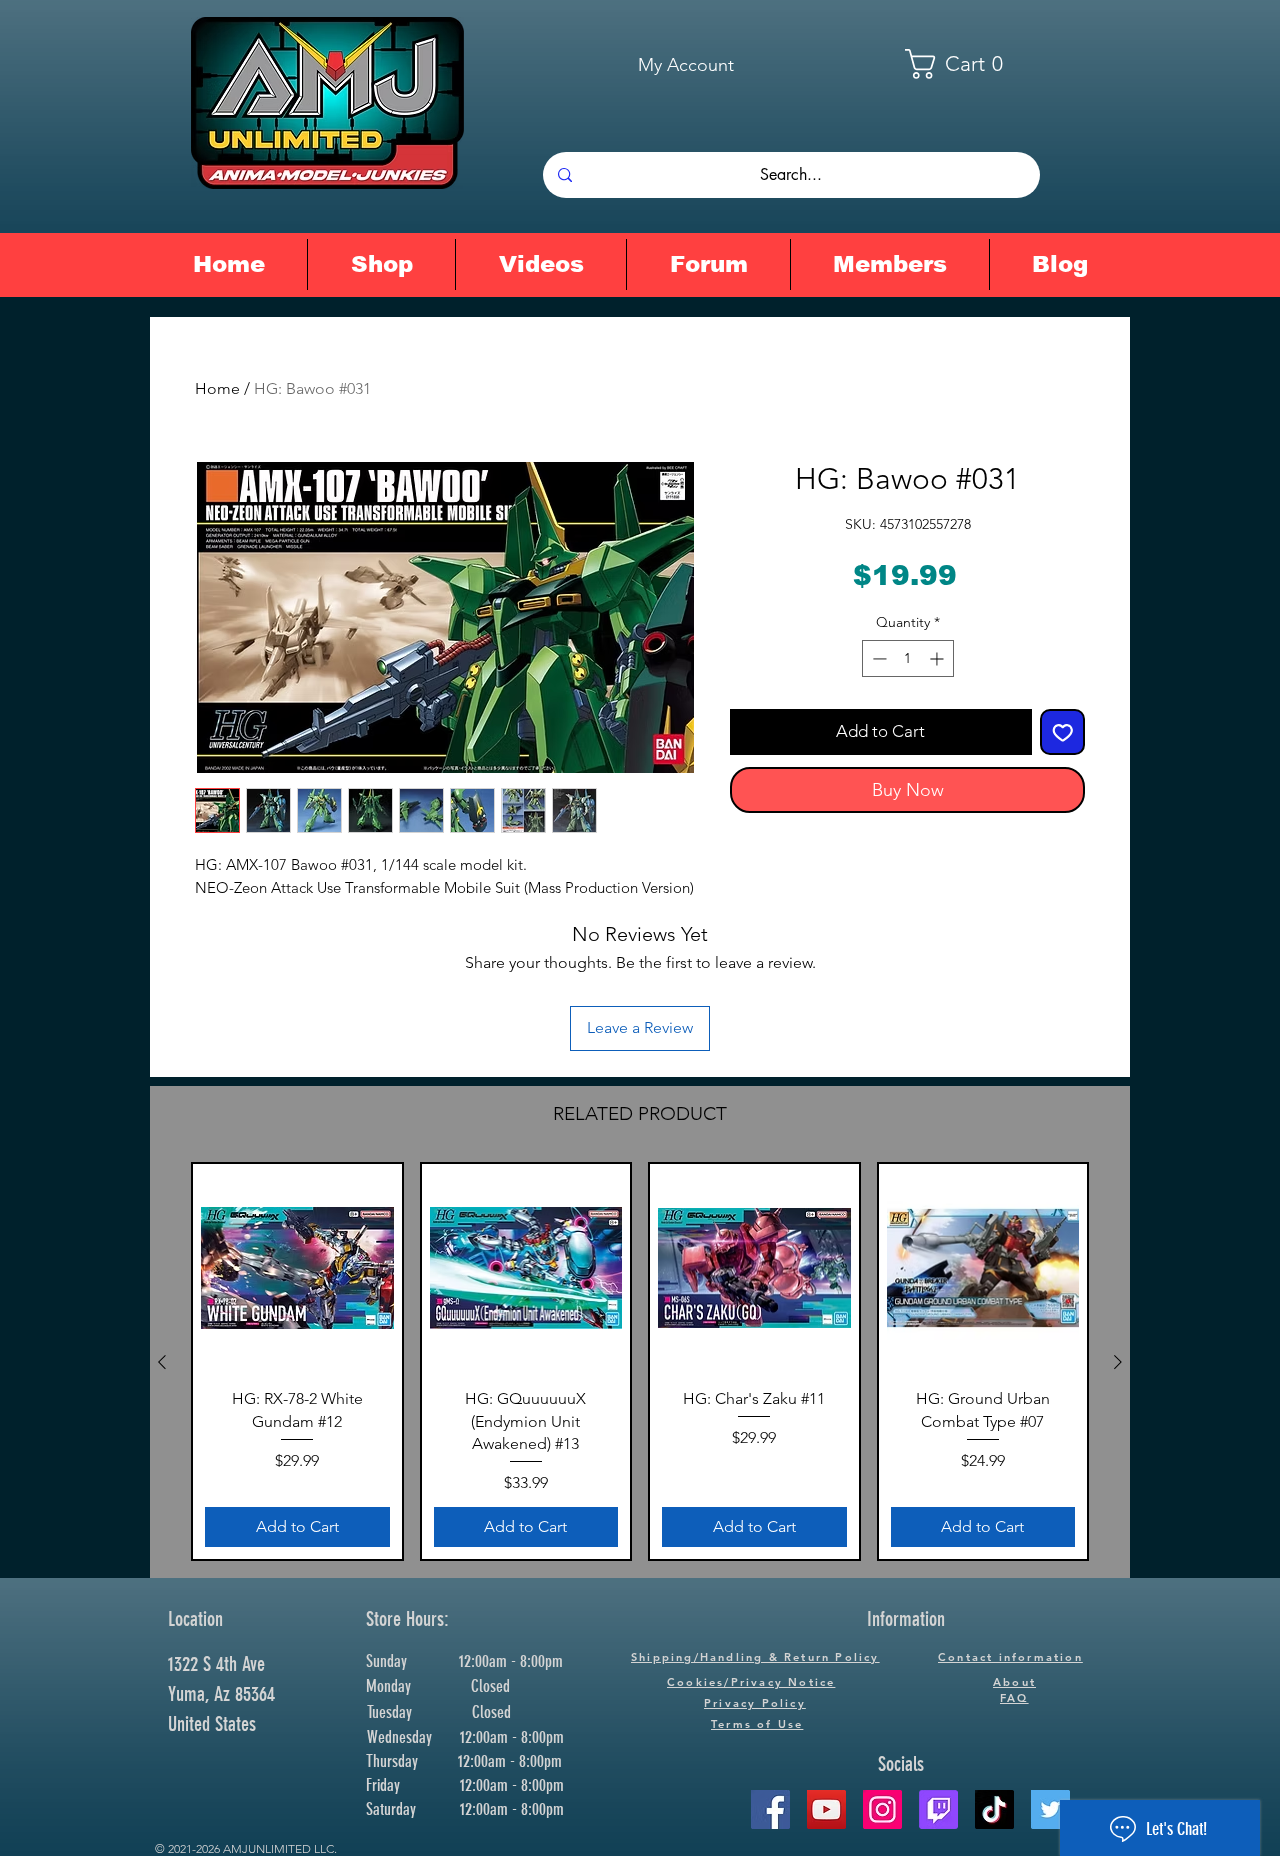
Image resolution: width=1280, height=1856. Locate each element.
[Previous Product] (162, 1362)
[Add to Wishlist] (1063, 732)
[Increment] (938, 658)
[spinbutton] (908, 658)
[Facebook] (770, 1809)
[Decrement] (877, 658)
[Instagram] (882, 1809)
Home (217, 388)
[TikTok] (994, 1809)
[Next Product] (1118, 1362)
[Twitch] (938, 1809)
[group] (640, 1362)
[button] (967, 64)
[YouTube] (826, 1809)
